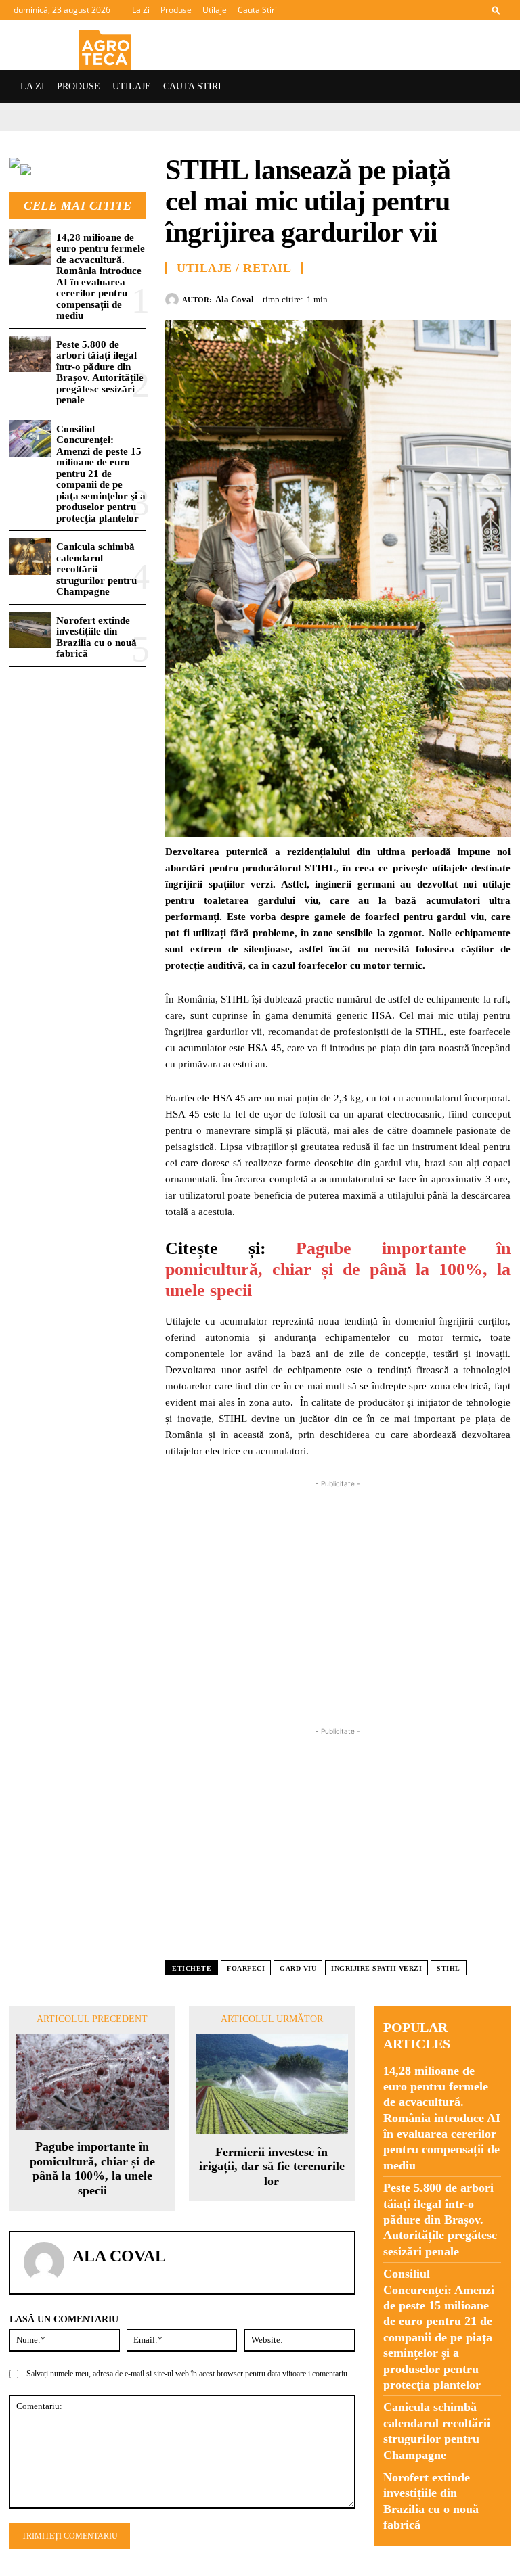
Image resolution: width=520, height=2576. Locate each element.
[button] (496, 10)
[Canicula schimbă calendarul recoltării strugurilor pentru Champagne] (30, 556)
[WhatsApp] (466, 298)
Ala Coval (235, 299)
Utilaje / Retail (234, 268)
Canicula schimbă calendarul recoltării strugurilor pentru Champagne (96, 569)
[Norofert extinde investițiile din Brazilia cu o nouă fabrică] (30, 630)
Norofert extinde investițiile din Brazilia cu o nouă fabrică (96, 637)
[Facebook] (372, 298)
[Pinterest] (435, 298)
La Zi (141, 10)
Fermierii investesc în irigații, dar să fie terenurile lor (272, 2166)
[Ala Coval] (174, 300)
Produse (176, 10)
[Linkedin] (497, 298)
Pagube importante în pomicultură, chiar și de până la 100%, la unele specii (338, 1269)
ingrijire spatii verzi (376, 1968)
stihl (449, 1968)
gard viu (298, 1968)
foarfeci (246, 1968)
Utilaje (215, 10)
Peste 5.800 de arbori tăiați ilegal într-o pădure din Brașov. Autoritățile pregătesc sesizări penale (100, 372)
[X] (404, 298)
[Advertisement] (338, 1586)
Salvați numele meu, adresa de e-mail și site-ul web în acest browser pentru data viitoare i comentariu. (188, 2374)
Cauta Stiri (257, 10)
